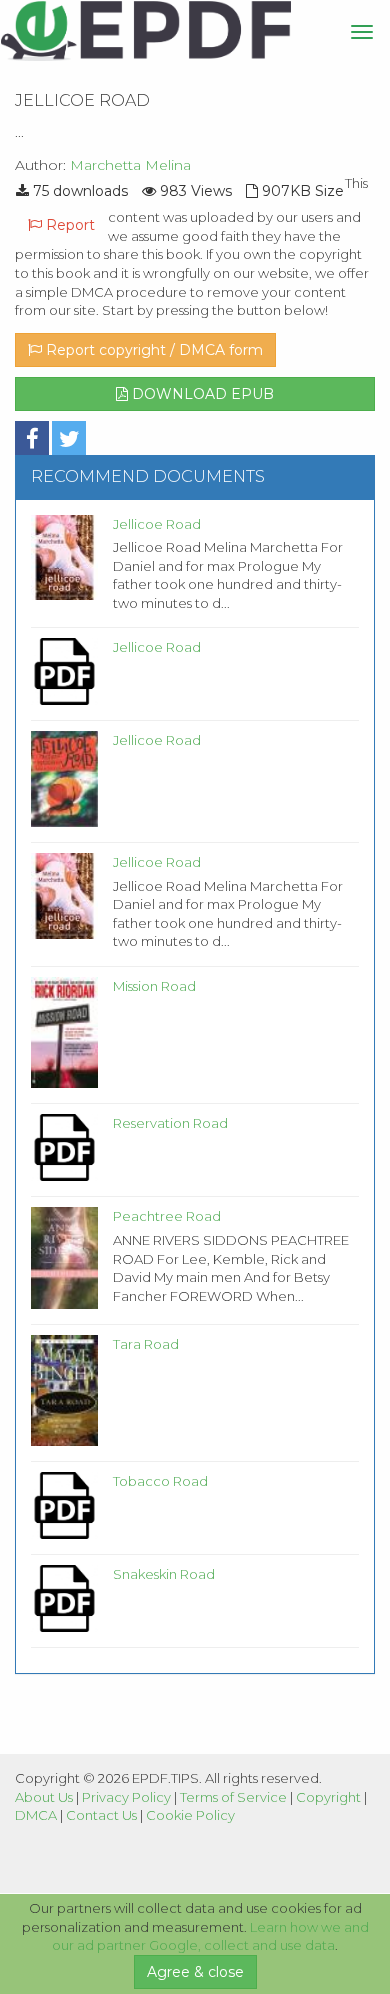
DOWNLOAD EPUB (201, 394)
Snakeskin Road (164, 1574)
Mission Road (154, 986)
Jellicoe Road (157, 524)
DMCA (36, 1815)
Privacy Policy (126, 1797)
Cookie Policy (190, 1815)
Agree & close (195, 1972)
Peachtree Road (167, 1216)
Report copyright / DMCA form (152, 350)
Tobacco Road (160, 1481)
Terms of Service (233, 1797)
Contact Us (101, 1815)
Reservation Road (170, 1123)
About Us (44, 1797)
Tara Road (146, 1344)
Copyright (328, 1797)
